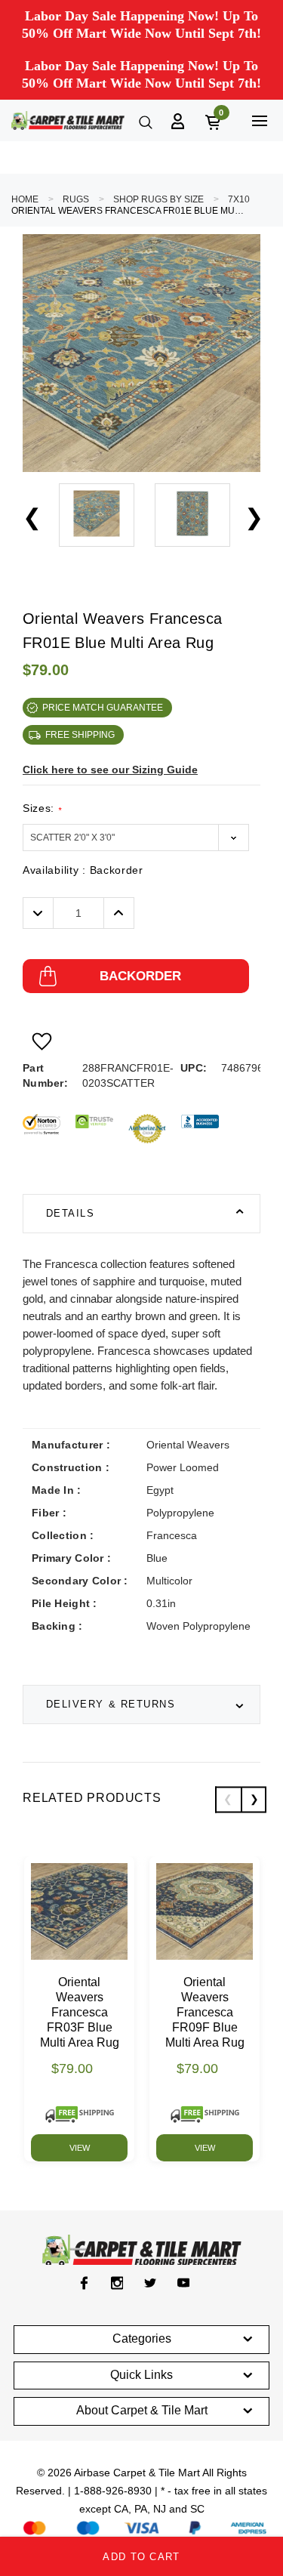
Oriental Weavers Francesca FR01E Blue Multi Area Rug (128, 211)
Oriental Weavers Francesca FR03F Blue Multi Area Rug (80, 2012)
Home (25, 199)
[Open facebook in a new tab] (84, 2283)
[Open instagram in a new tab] (117, 2283)
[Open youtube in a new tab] (184, 2283)
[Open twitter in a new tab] (151, 2283)
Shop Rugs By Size (158, 199)
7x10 (239, 199)
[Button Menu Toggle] (259, 120)
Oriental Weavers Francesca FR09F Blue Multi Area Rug (205, 2012)
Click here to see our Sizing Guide (110, 770)
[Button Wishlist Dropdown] (42, 1041)
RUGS (76, 199)
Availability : (83, 870)
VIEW (80, 2148)
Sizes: (42, 808)
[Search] (144, 121)
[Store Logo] (68, 120)
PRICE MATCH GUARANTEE (103, 708)
